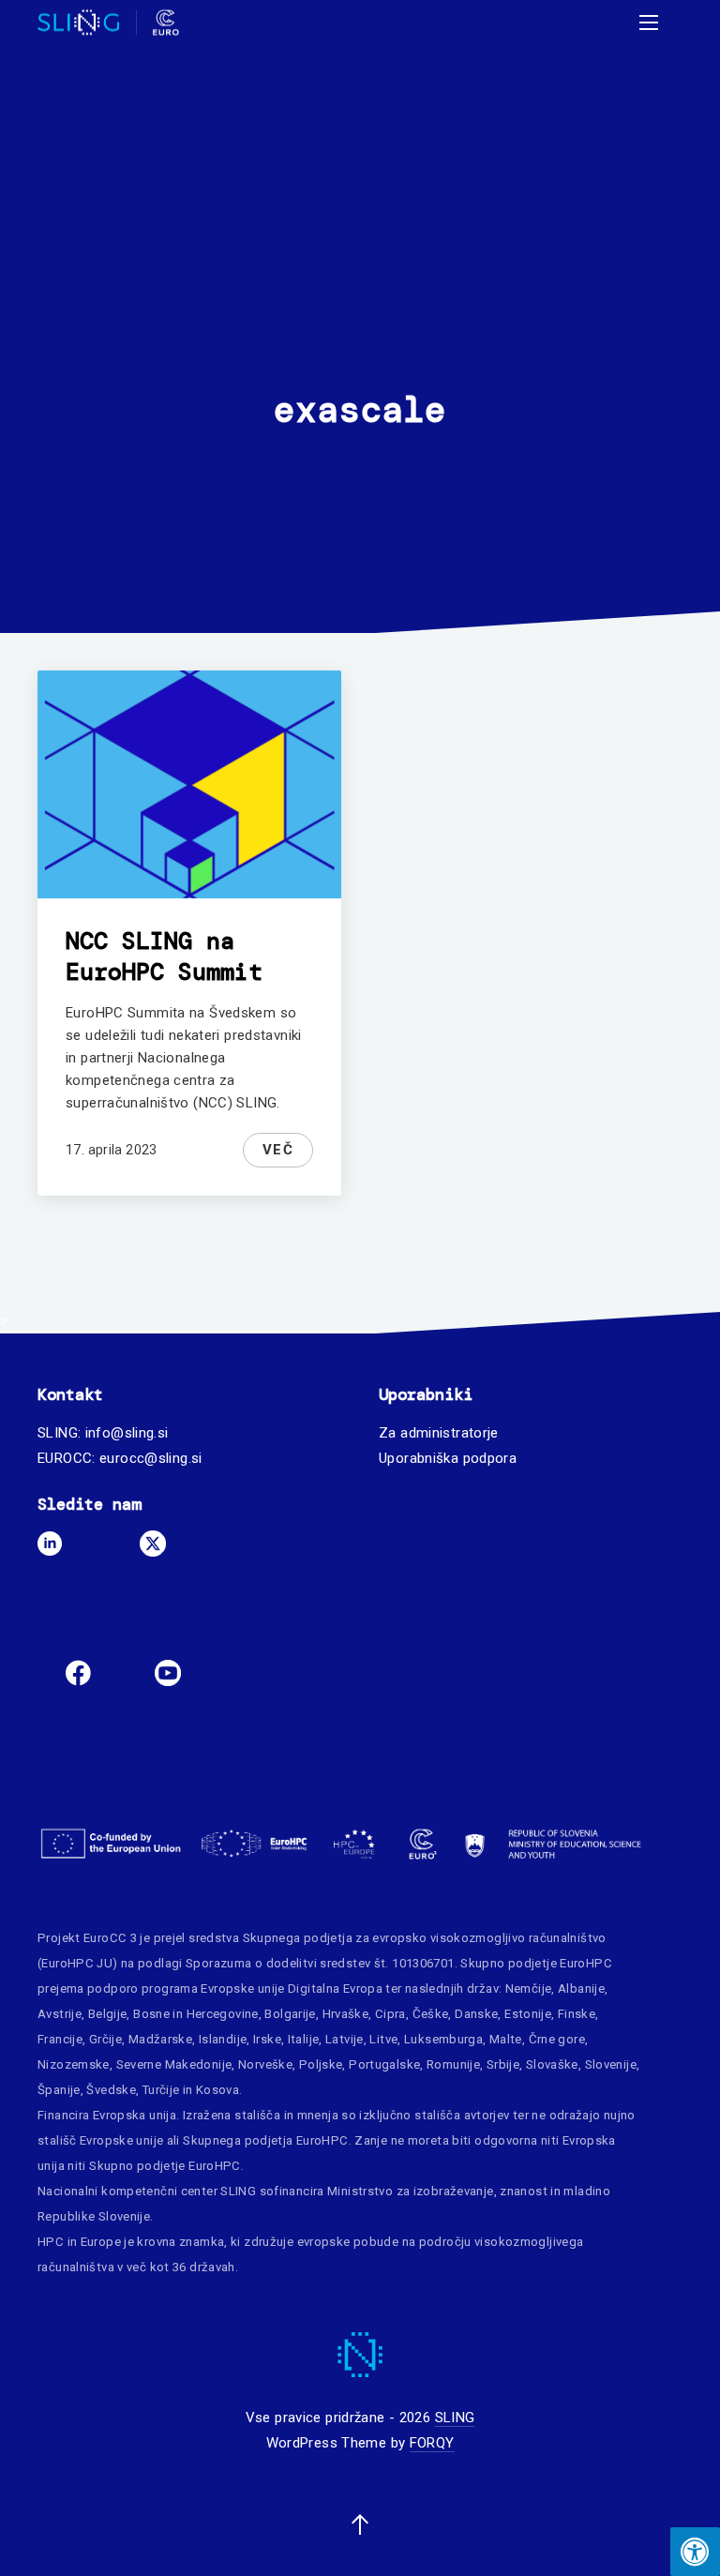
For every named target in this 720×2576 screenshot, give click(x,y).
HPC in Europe (79, 2242)
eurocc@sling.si (151, 1458)
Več (278, 1150)
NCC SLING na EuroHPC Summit (164, 957)
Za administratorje (439, 1433)
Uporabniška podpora (448, 1458)
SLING (455, 2418)
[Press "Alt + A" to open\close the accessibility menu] (695, 2552)
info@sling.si (127, 1433)
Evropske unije (242, 1988)
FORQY (432, 2443)
